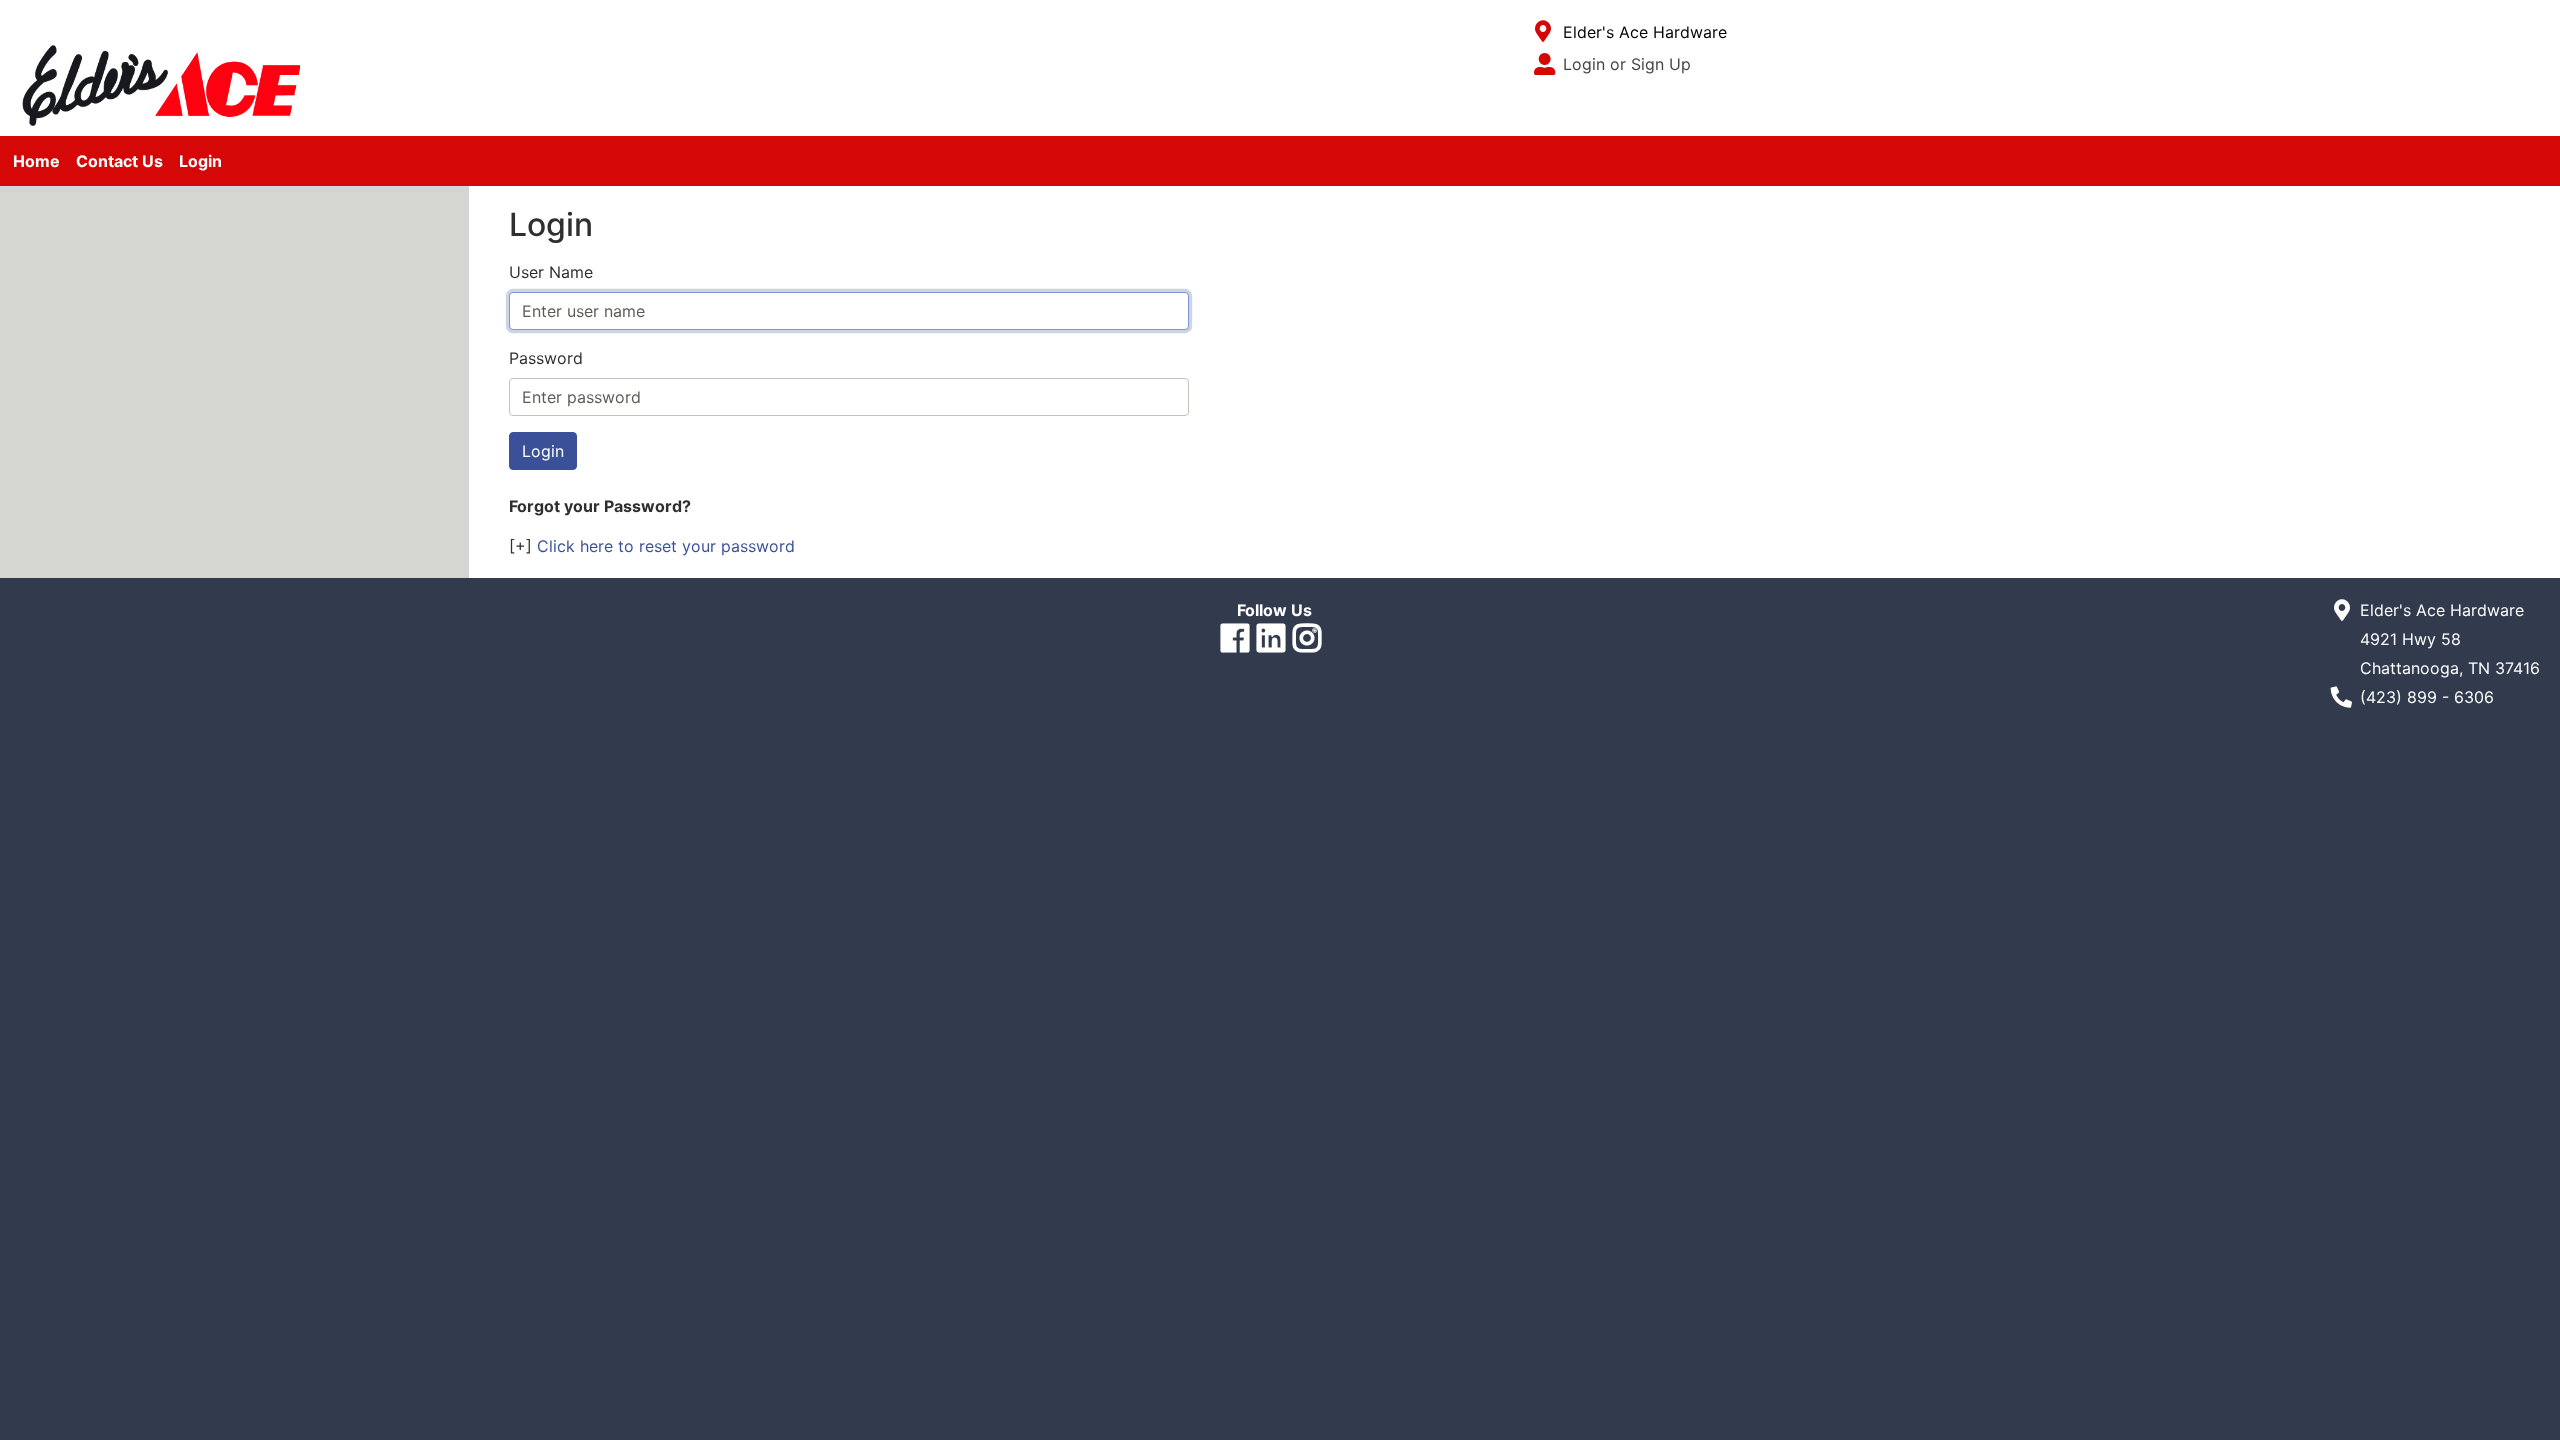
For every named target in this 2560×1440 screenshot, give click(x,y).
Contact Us (119, 161)
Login (200, 161)
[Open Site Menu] (1543, 32)
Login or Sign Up (1627, 64)
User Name (551, 272)
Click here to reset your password (666, 546)
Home (36, 161)
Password (546, 358)
